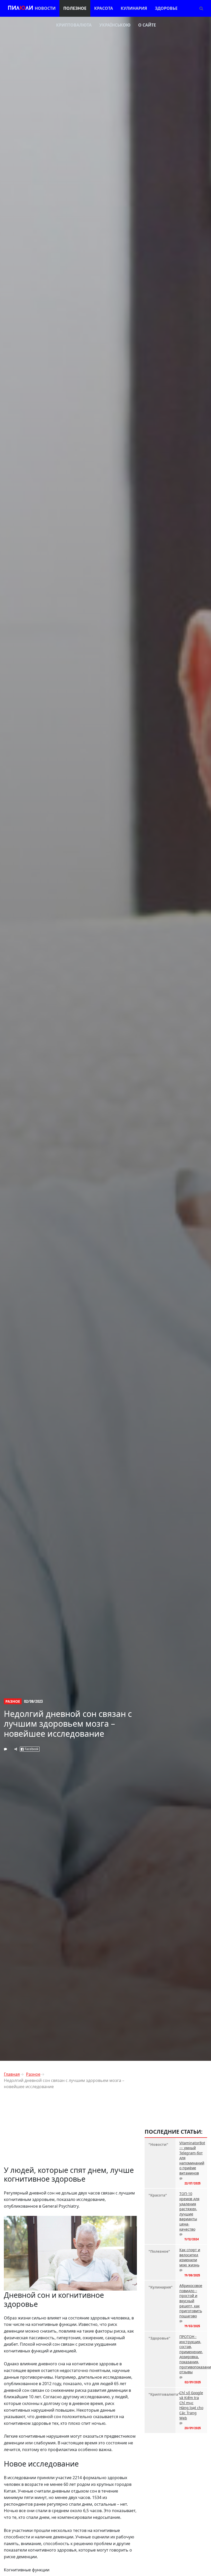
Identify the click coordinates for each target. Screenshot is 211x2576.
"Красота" (158, 2195)
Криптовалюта (74, 25)
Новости (45, 8)
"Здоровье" (159, 2338)
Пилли (20, 8)
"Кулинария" (160, 2287)
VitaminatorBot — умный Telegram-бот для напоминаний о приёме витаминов (191, 2158)
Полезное (75, 8)
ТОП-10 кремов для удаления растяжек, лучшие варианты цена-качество (189, 2211)
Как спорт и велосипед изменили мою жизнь (190, 2257)
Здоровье (166, 8)
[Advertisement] (70, 2130)
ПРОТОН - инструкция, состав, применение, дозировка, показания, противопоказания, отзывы (191, 2354)
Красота (104, 8)
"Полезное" (159, 2251)
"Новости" (158, 2144)
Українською (115, 25)
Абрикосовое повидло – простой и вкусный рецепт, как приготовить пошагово (191, 2301)
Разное (13, 1701)
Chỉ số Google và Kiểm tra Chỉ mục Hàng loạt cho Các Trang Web (191, 2405)
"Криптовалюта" (160, 2394)
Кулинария (134, 8)
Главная (12, 2074)
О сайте (147, 25)
